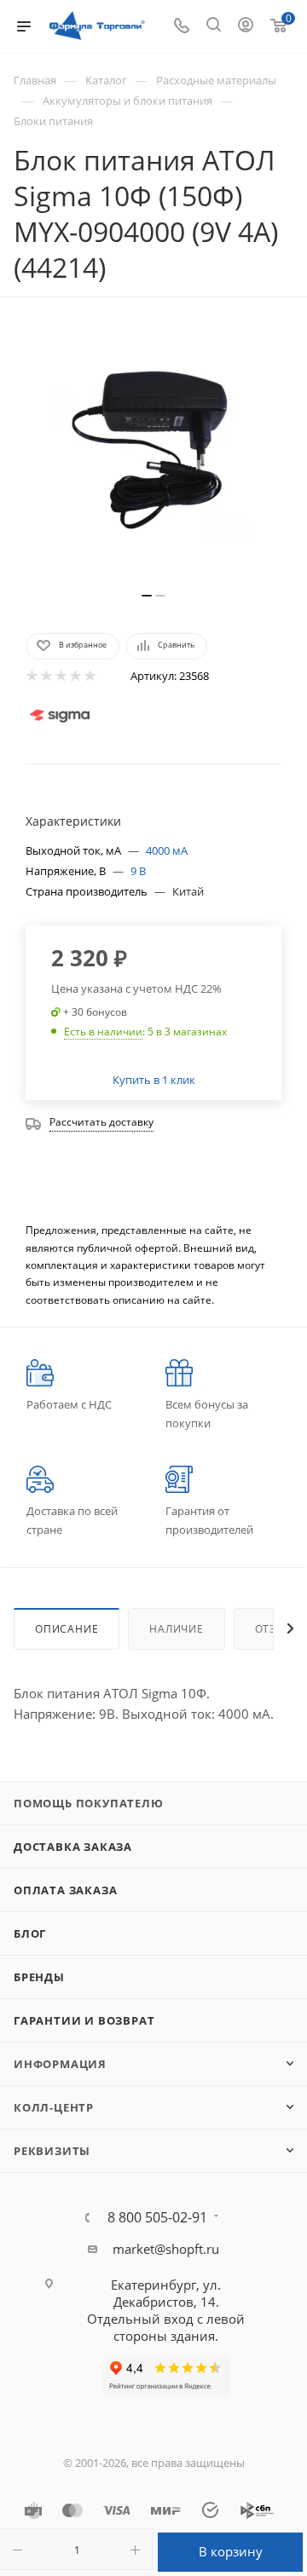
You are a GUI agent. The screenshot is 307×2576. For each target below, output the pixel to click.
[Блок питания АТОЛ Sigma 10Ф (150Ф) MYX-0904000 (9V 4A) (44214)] (153, 453)
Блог (30, 1933)
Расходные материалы (216, 80)
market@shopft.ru (166, 2249)
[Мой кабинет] (246, 26)
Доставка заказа (73, 1847)
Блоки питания (53, 121)
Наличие (177, 1629)
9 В (138, 871)
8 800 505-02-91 (157, 2217)
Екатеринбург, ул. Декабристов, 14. (166, 2293)
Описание (67, 1629)
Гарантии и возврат (84, 2020)
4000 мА (167, 850)
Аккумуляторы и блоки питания (127, 101)
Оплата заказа (65, 1890)
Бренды (39, 1977)
